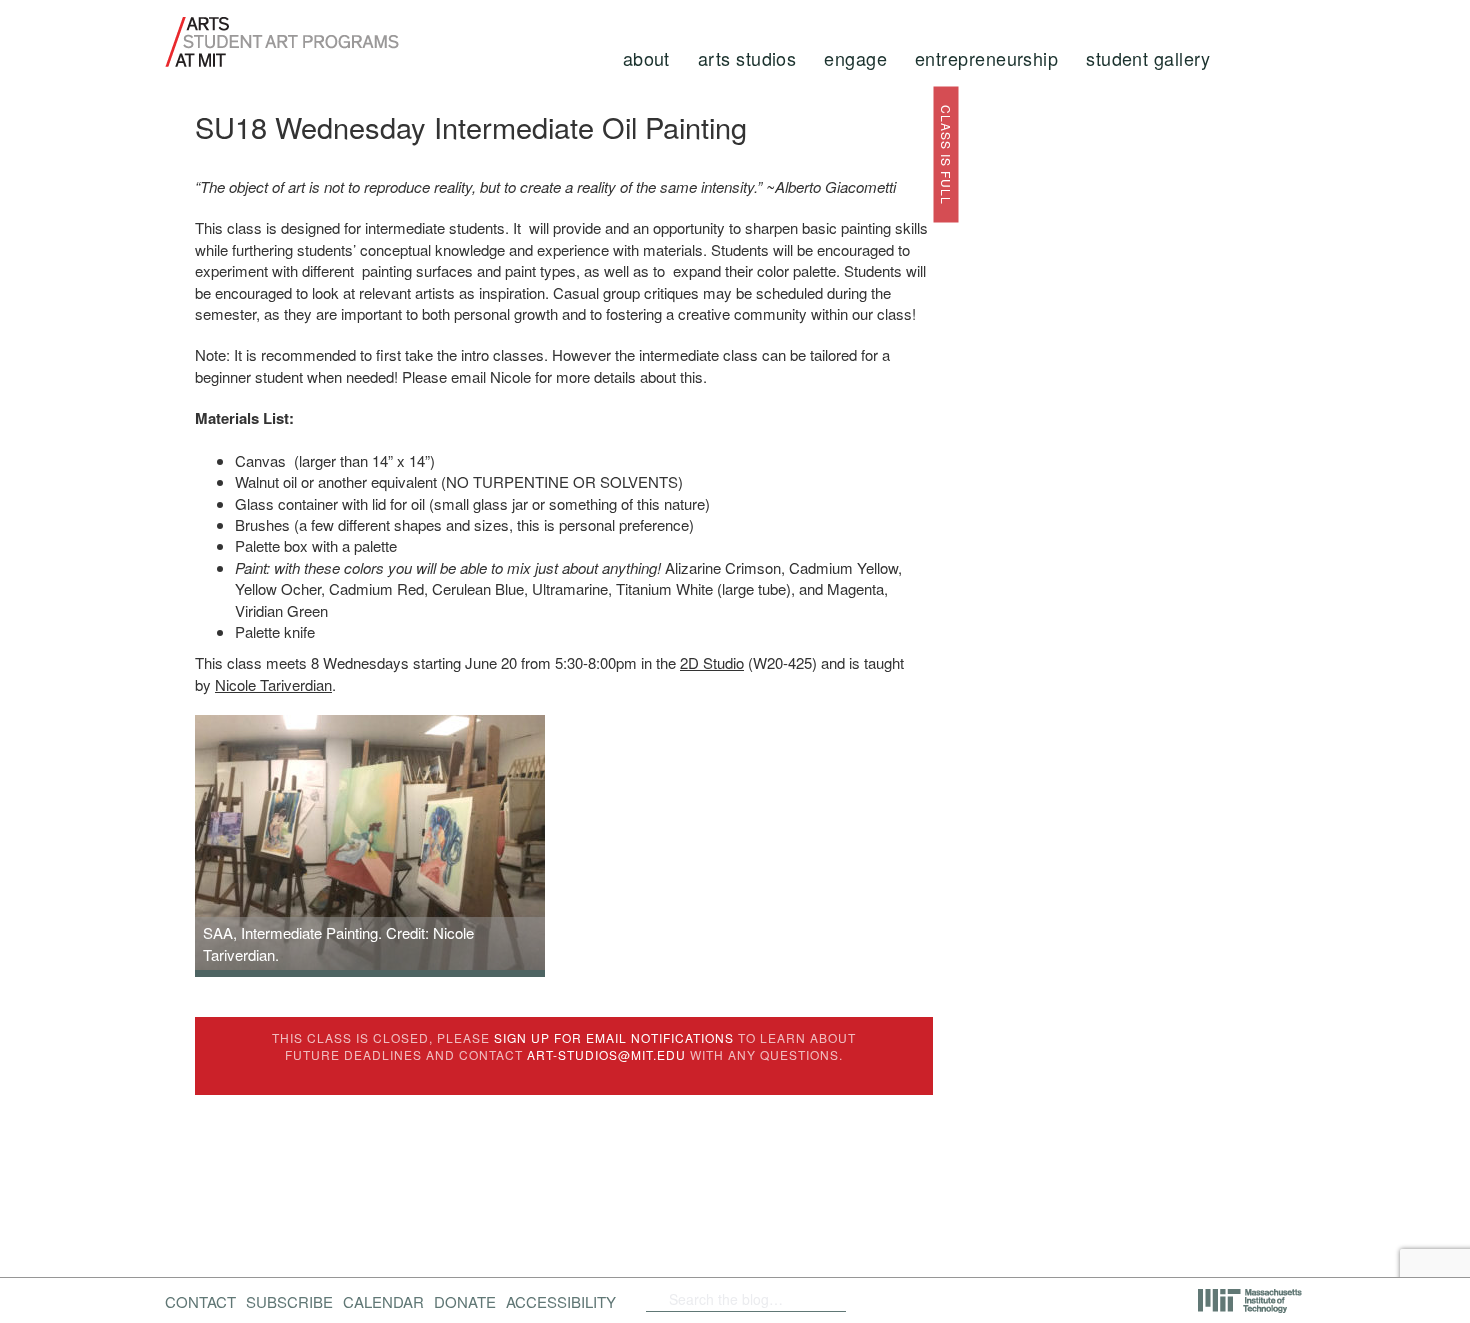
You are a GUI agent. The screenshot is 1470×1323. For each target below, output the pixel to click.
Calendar (383, 1301)
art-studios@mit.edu (606, 1054)
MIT (1251, 1301)
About (646, 58)
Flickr (912, 1299)
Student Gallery (1148, 58)
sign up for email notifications (614, 1037)
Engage (855, 58)
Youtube (963, 1299)
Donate (465, 1301)
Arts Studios (747, 58)
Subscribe (289, 1301)
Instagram (1015, 1299)
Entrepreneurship (986, 58)
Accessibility (561, 1301)
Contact (200, 1301)
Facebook (880, 1299)
